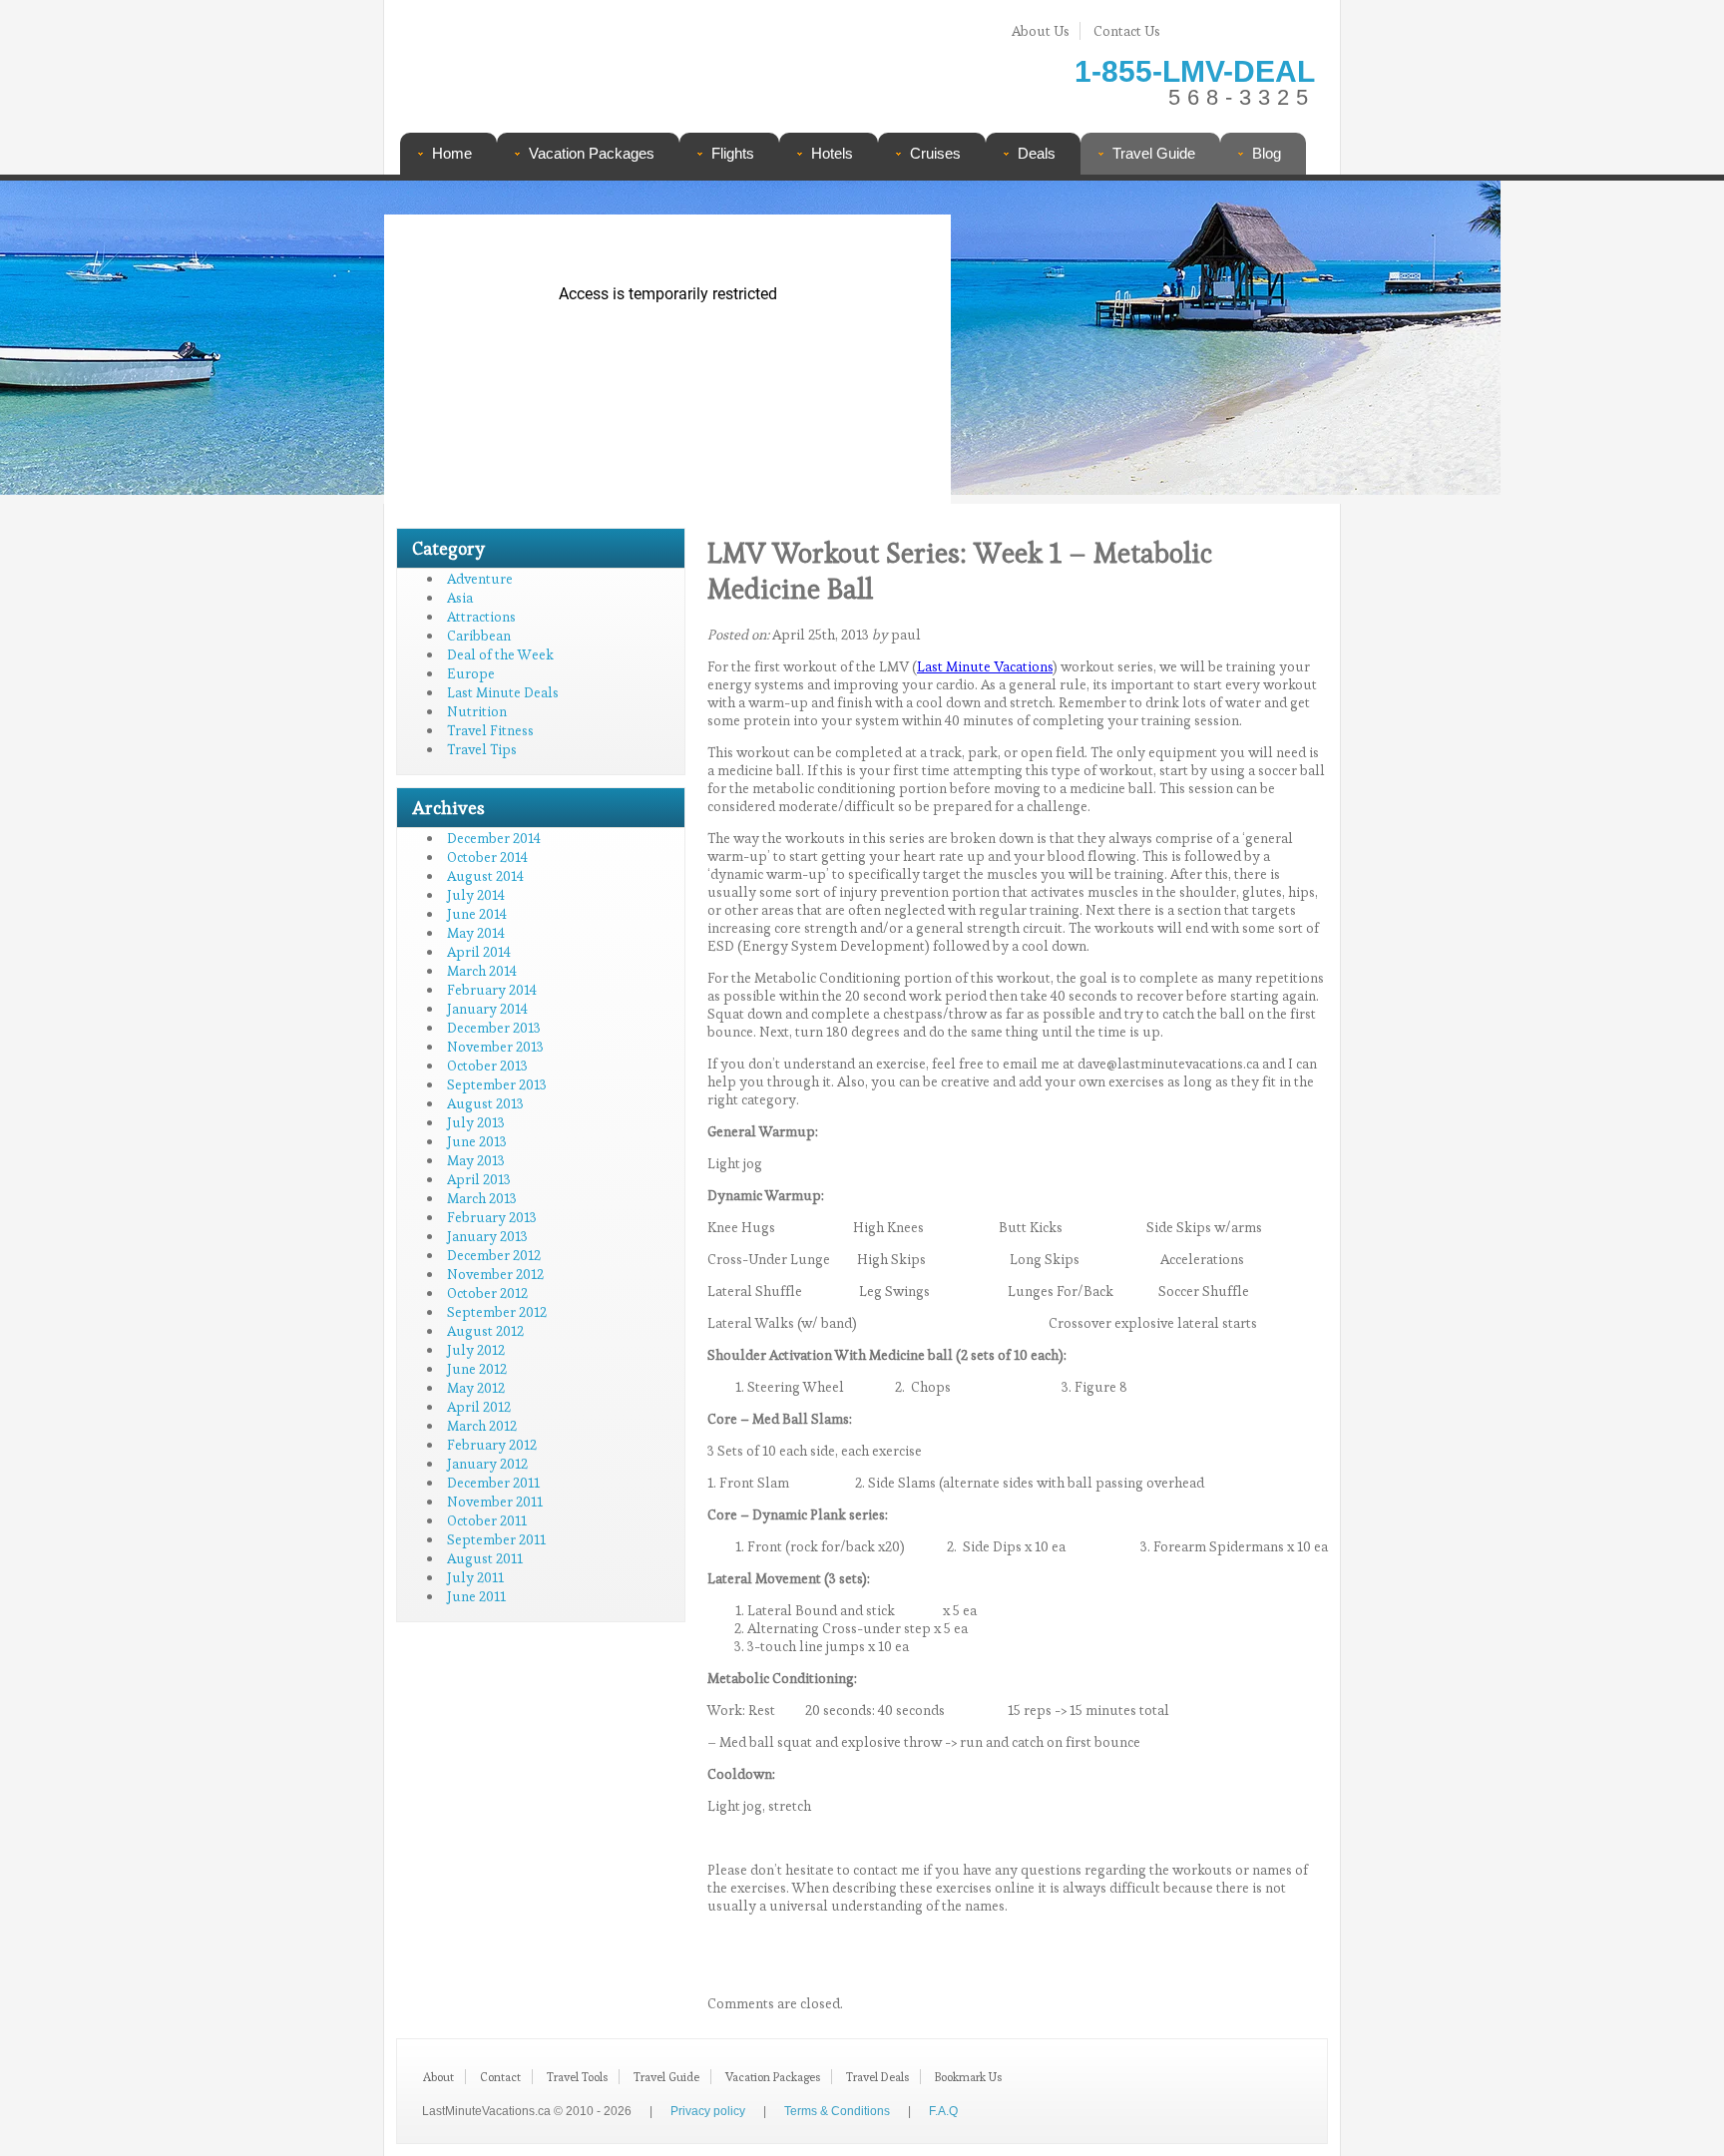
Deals (1037, 153)
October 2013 (487, 1066)
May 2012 (476, 1388)
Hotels (832, 153)
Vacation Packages (592, 153)
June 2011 (476, 1596)
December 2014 (494, 838)
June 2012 (477, 1369)
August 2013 (485, 1103)
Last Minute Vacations (985, 666)
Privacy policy (708, 2111)
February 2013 (492, 1217)
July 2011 (475, 1577)
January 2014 (487, 1009)
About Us (1041, 31)
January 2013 (487, 1236)
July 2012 (476, 1350)
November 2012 (495, 1274)
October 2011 (487, 1520)
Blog (1267, 153)
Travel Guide (1154, 153)
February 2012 (492, 1445)
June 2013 (477, 1141)
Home (452, 153)
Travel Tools (577, 2077)
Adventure (480, 579)
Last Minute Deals (503, 692)
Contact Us (1127, 31)
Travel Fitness (490, 730)
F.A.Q (943, 2111)
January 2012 (487, 1464)
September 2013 (497, 1084)
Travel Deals (877, 2077)
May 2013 (476, 1160)
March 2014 (482, 971)
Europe (471, 673)
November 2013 (495, 1047)
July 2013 (476, 1122)
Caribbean (479, 636)
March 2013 (482, 1198)
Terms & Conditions (837, 2111)
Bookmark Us (968, 2077)
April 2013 (479, 1179)
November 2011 (495, 1502)
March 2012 (482, 1426)
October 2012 (487, 1293)
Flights (733, 153)
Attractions (481, 617)
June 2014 (477, 914)
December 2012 (494, 1255)
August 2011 (485, 1558)
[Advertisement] (1139, 344)
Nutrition (477, 711)
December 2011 (493, 1483)
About (438, 2077)
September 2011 (496, 1539)
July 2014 (476, 895)
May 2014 (476, 933)
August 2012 (485, 1331)
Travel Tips (482, 749)
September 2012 (497, 1312)
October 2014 (487, 857)
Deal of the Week (500, 654)
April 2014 (479, 952)
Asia (460, 598)
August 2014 (485, 876)
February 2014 (492, 990)
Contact (500, 2077)
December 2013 (494, 1028)
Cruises (935, 153)
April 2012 (479, 1407)
